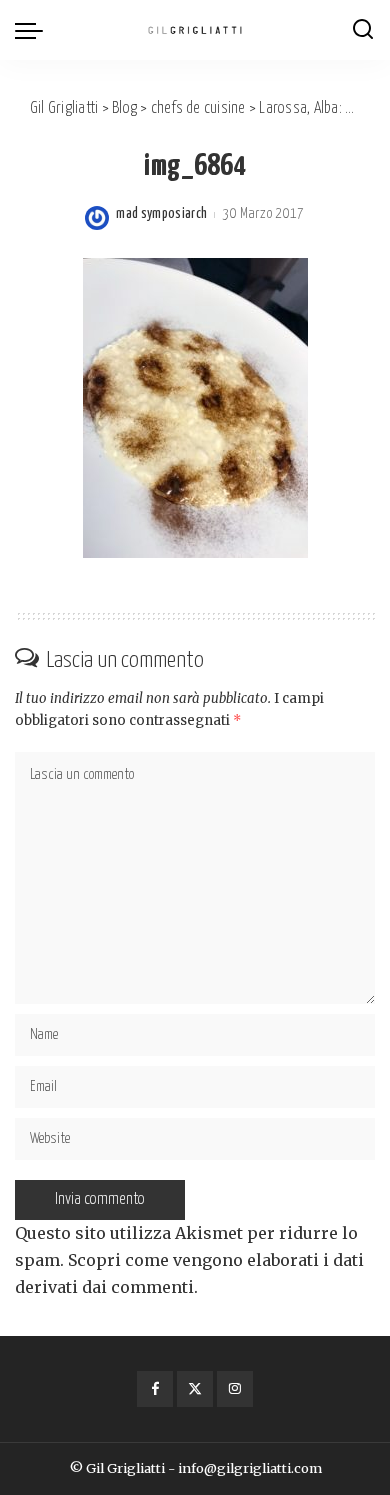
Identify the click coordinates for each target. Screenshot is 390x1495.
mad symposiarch (161, 214)
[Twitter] (195, 1389)
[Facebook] (155, 1389)
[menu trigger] (34, 30)
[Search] (363, 30)
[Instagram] (235, 1389)
